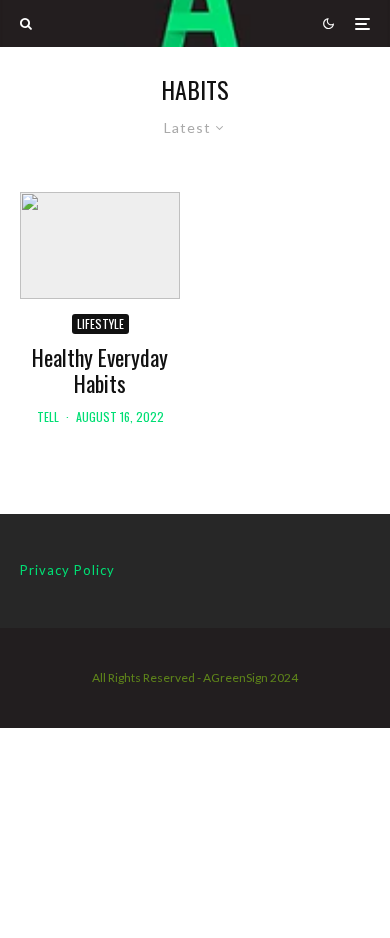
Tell (48, 416)
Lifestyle (100, 323)
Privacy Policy (67, 570)
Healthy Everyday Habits (100, 370)
